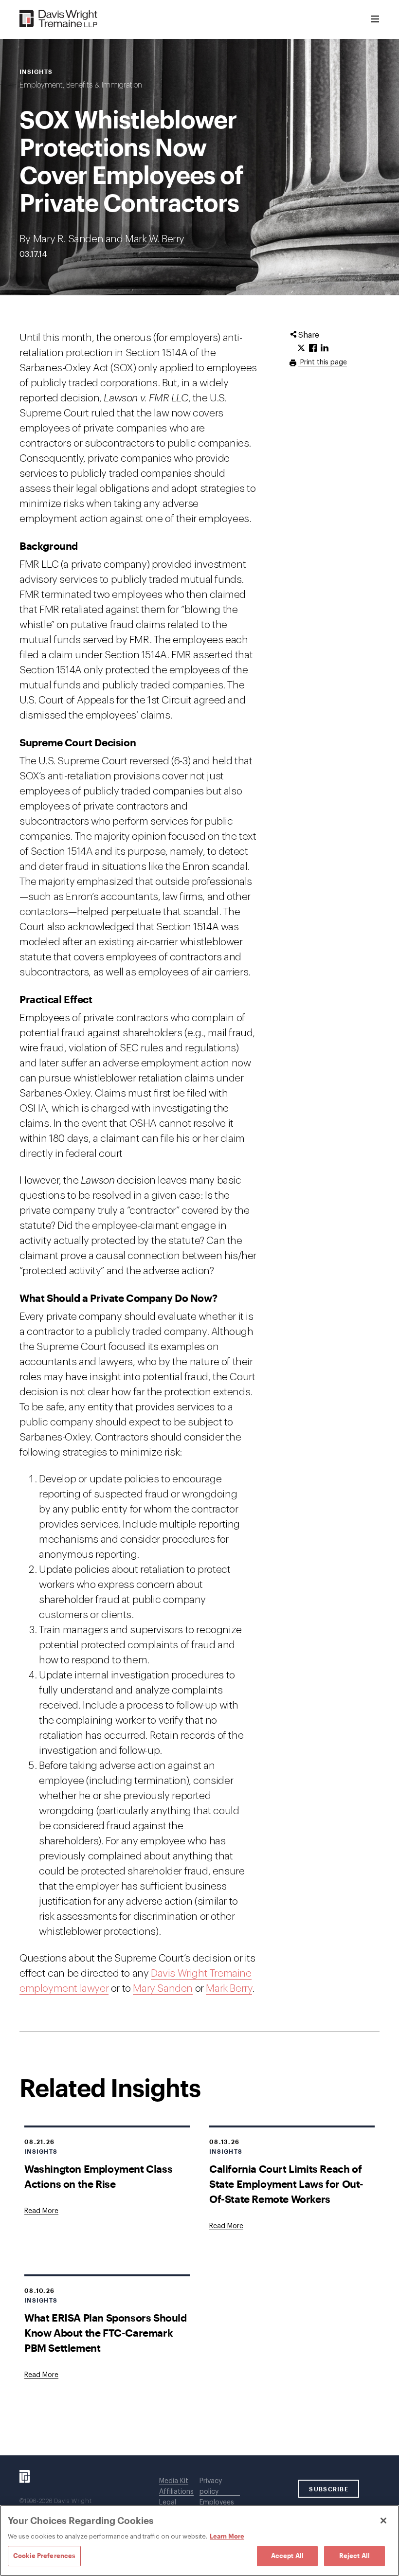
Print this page (323, 362)
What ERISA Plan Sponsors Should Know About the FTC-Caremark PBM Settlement (106, 2333)
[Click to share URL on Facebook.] (313, 348)
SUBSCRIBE (329, 2489)
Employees (217, 2503)
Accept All (287, 2556)
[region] (199, 2540)
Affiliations (176, 2492)
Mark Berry (229, 1989)
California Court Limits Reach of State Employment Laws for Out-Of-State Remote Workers (286, 2184)
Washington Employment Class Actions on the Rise (98, 2176)
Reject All (354, 2556)
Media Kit (174, 2481)
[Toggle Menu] (375, 19)
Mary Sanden (163, 1989)
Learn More (227, 2536)
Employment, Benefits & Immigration (81, 85)
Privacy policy (211, 2486)
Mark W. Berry (155, 239)
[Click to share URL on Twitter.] (301, 348)
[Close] (383, 2521)
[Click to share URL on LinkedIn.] (325, 348)
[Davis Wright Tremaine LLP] (59, 19)
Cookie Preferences (44, 2556)
